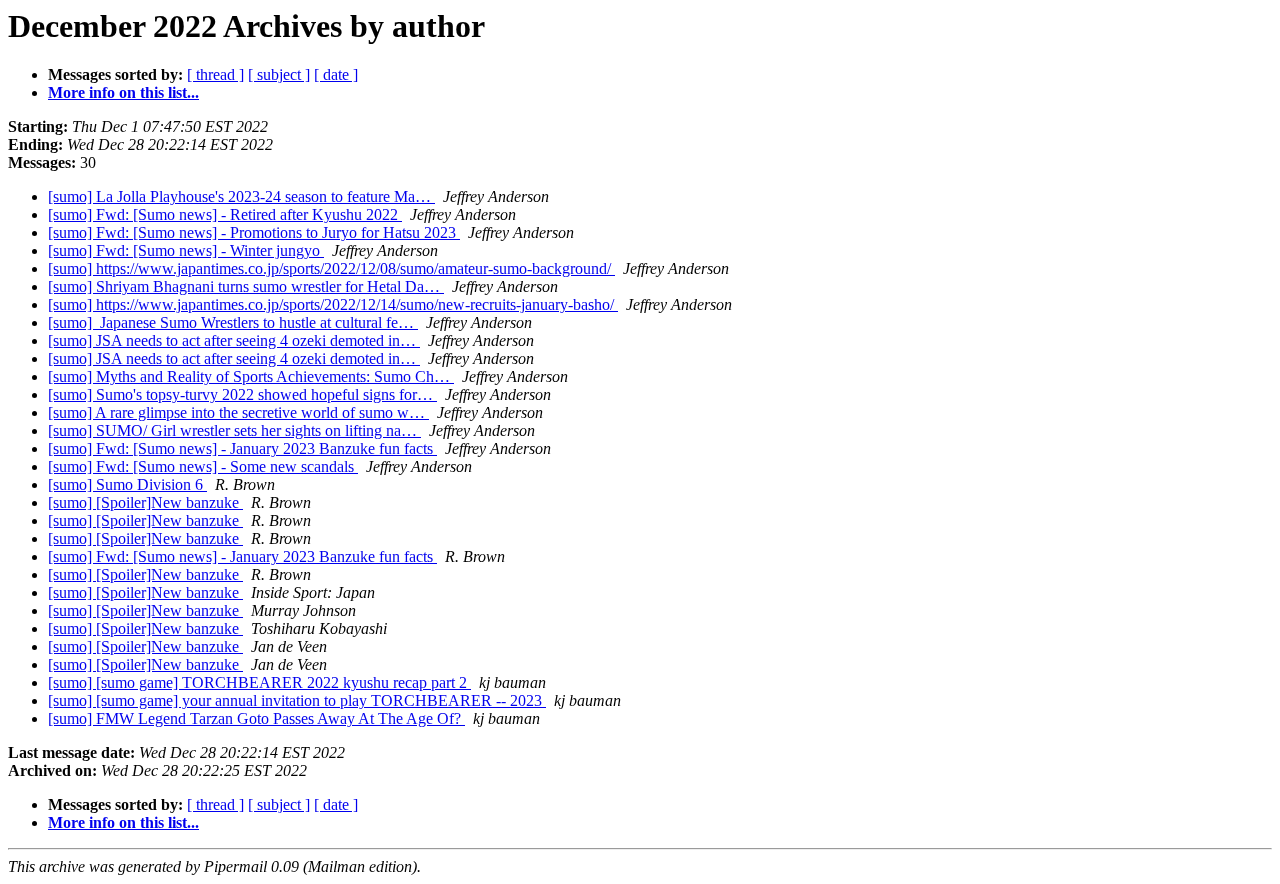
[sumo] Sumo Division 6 (127, 484)
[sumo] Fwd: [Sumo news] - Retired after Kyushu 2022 (225, 214)
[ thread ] (215, 74)
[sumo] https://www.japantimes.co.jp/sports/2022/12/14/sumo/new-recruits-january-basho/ (333, 304)
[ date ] (336, 74)
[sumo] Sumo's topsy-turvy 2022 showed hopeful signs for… (242, 394)
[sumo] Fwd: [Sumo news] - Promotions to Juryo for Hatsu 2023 (254, 232)
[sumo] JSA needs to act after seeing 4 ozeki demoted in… (234, 340)
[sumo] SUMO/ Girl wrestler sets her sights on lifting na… (234, 430)
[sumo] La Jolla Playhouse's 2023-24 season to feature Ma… (241, 196)
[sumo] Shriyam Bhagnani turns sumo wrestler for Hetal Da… (246, 286)
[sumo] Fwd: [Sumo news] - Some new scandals (203, 466)
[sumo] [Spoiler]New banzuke (145, 502)
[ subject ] (279, 74)
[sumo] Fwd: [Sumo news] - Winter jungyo (186, 250)
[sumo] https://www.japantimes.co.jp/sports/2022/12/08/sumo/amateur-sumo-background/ (331, 268)
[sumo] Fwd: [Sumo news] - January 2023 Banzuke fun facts (242, 448)
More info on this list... (123, 92)
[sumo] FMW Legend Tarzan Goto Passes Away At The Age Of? (256, 718)
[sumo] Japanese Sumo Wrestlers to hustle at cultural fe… (233, 322)
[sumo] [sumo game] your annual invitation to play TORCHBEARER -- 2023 (297, 700)
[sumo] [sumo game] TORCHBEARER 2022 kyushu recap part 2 (259, 682)
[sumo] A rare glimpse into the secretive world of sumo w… (238, 412)
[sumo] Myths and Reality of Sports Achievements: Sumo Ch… (251, 376)
